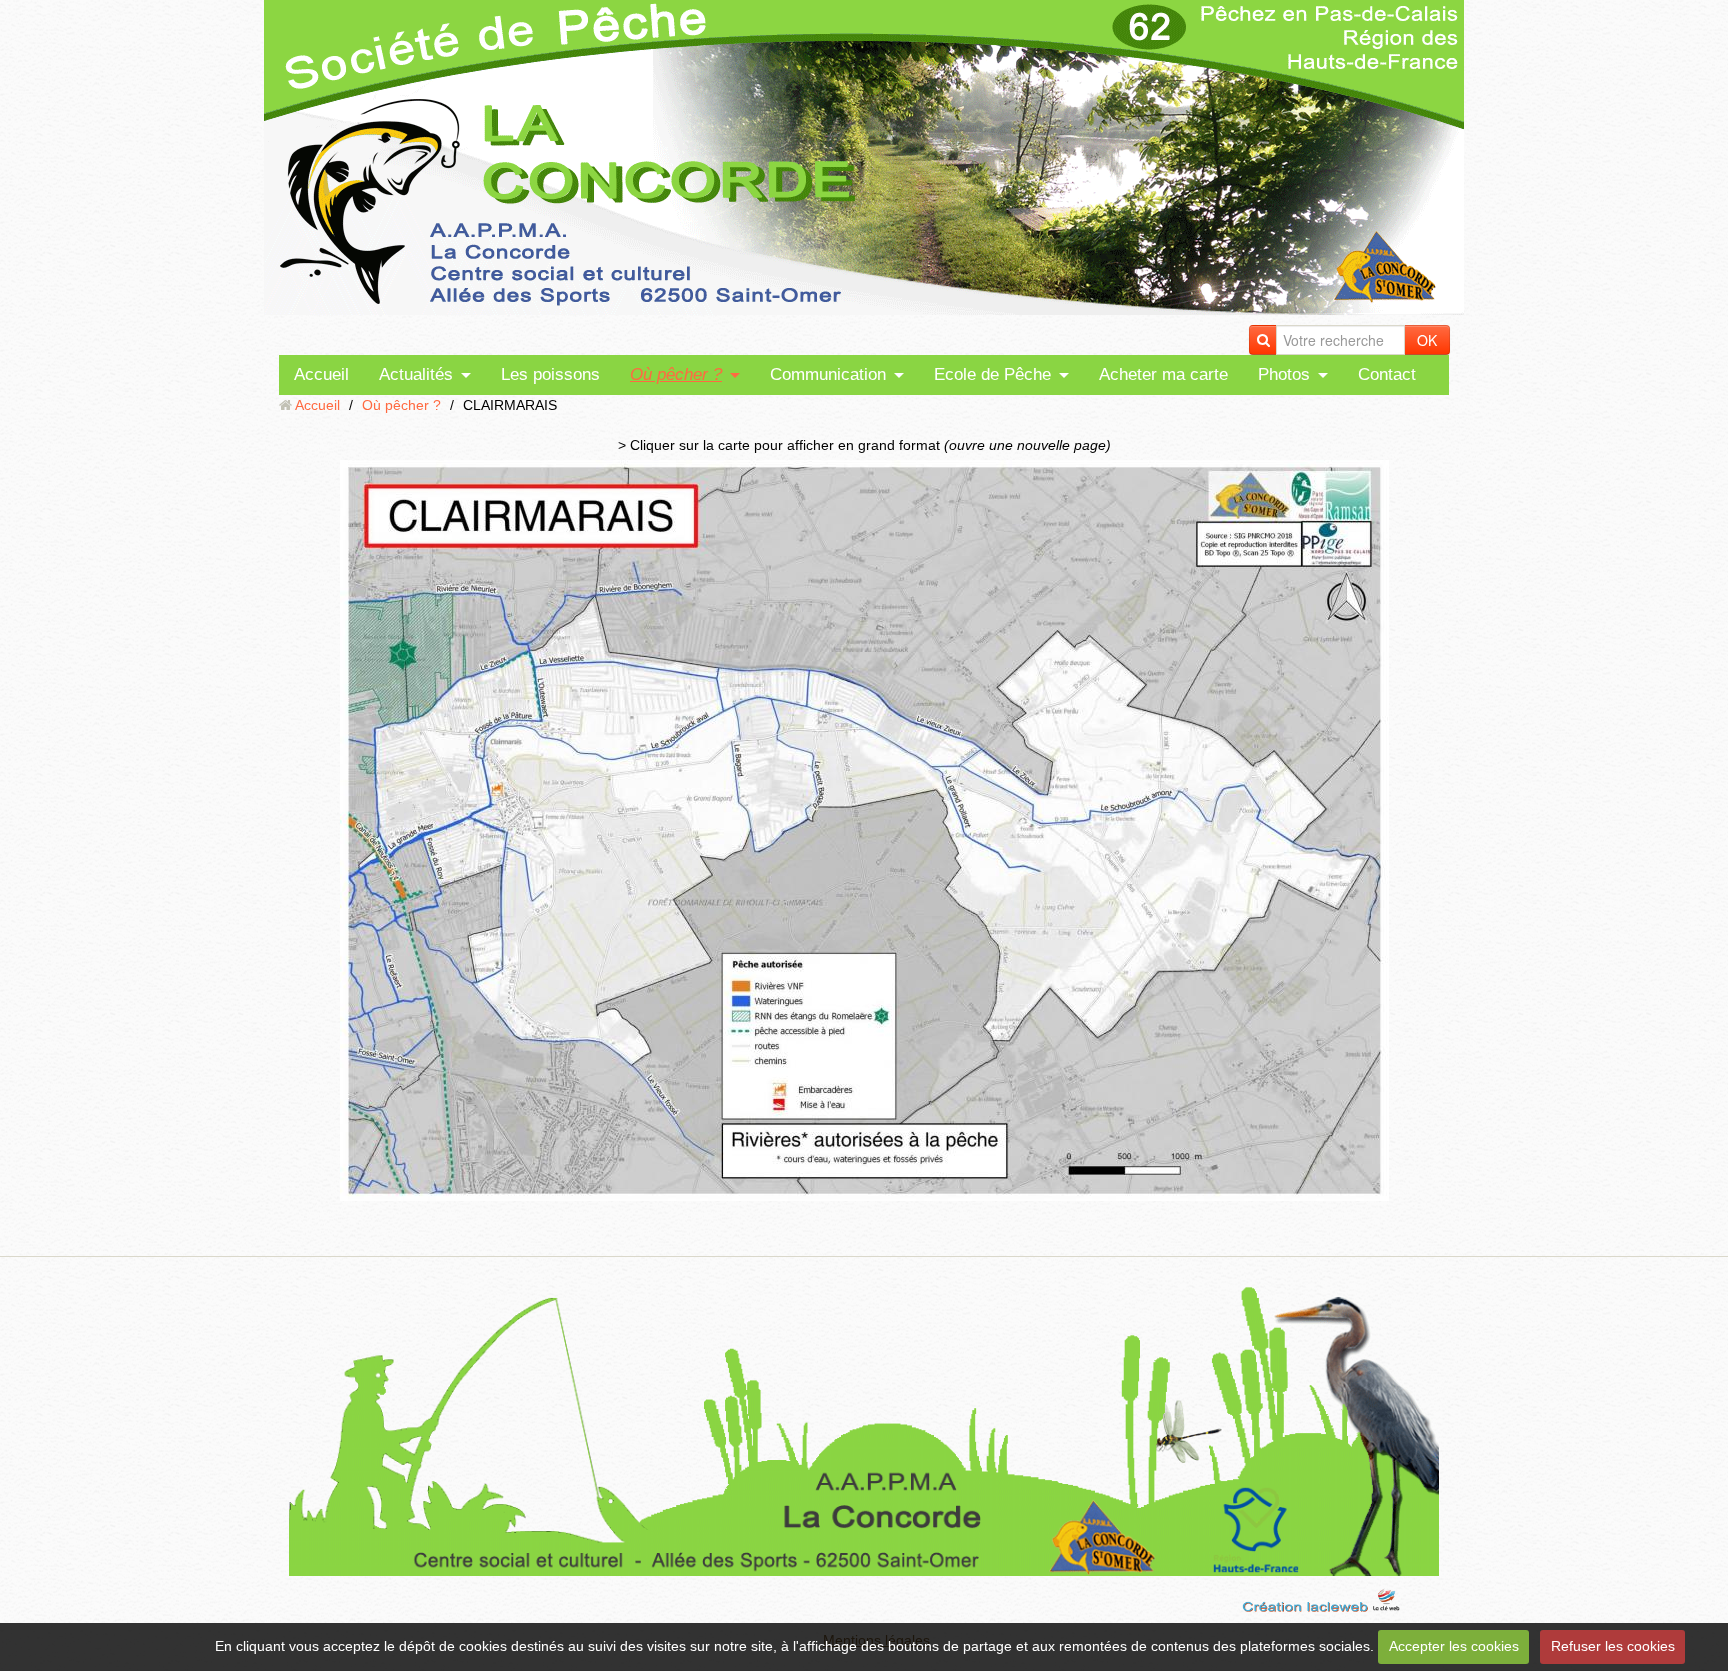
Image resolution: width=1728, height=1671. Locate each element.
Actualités (416, 374)
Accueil (321, 374)
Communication (828, 374)
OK (1427, 340)
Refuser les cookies (1613, 1646)
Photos (1284, 374)
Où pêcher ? (676, 374)
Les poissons (550, 374)
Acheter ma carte (1163, 374)
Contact (1387, 374)
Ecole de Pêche (992, 374)
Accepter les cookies (1454, 1646)
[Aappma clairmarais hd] (864, 830)
